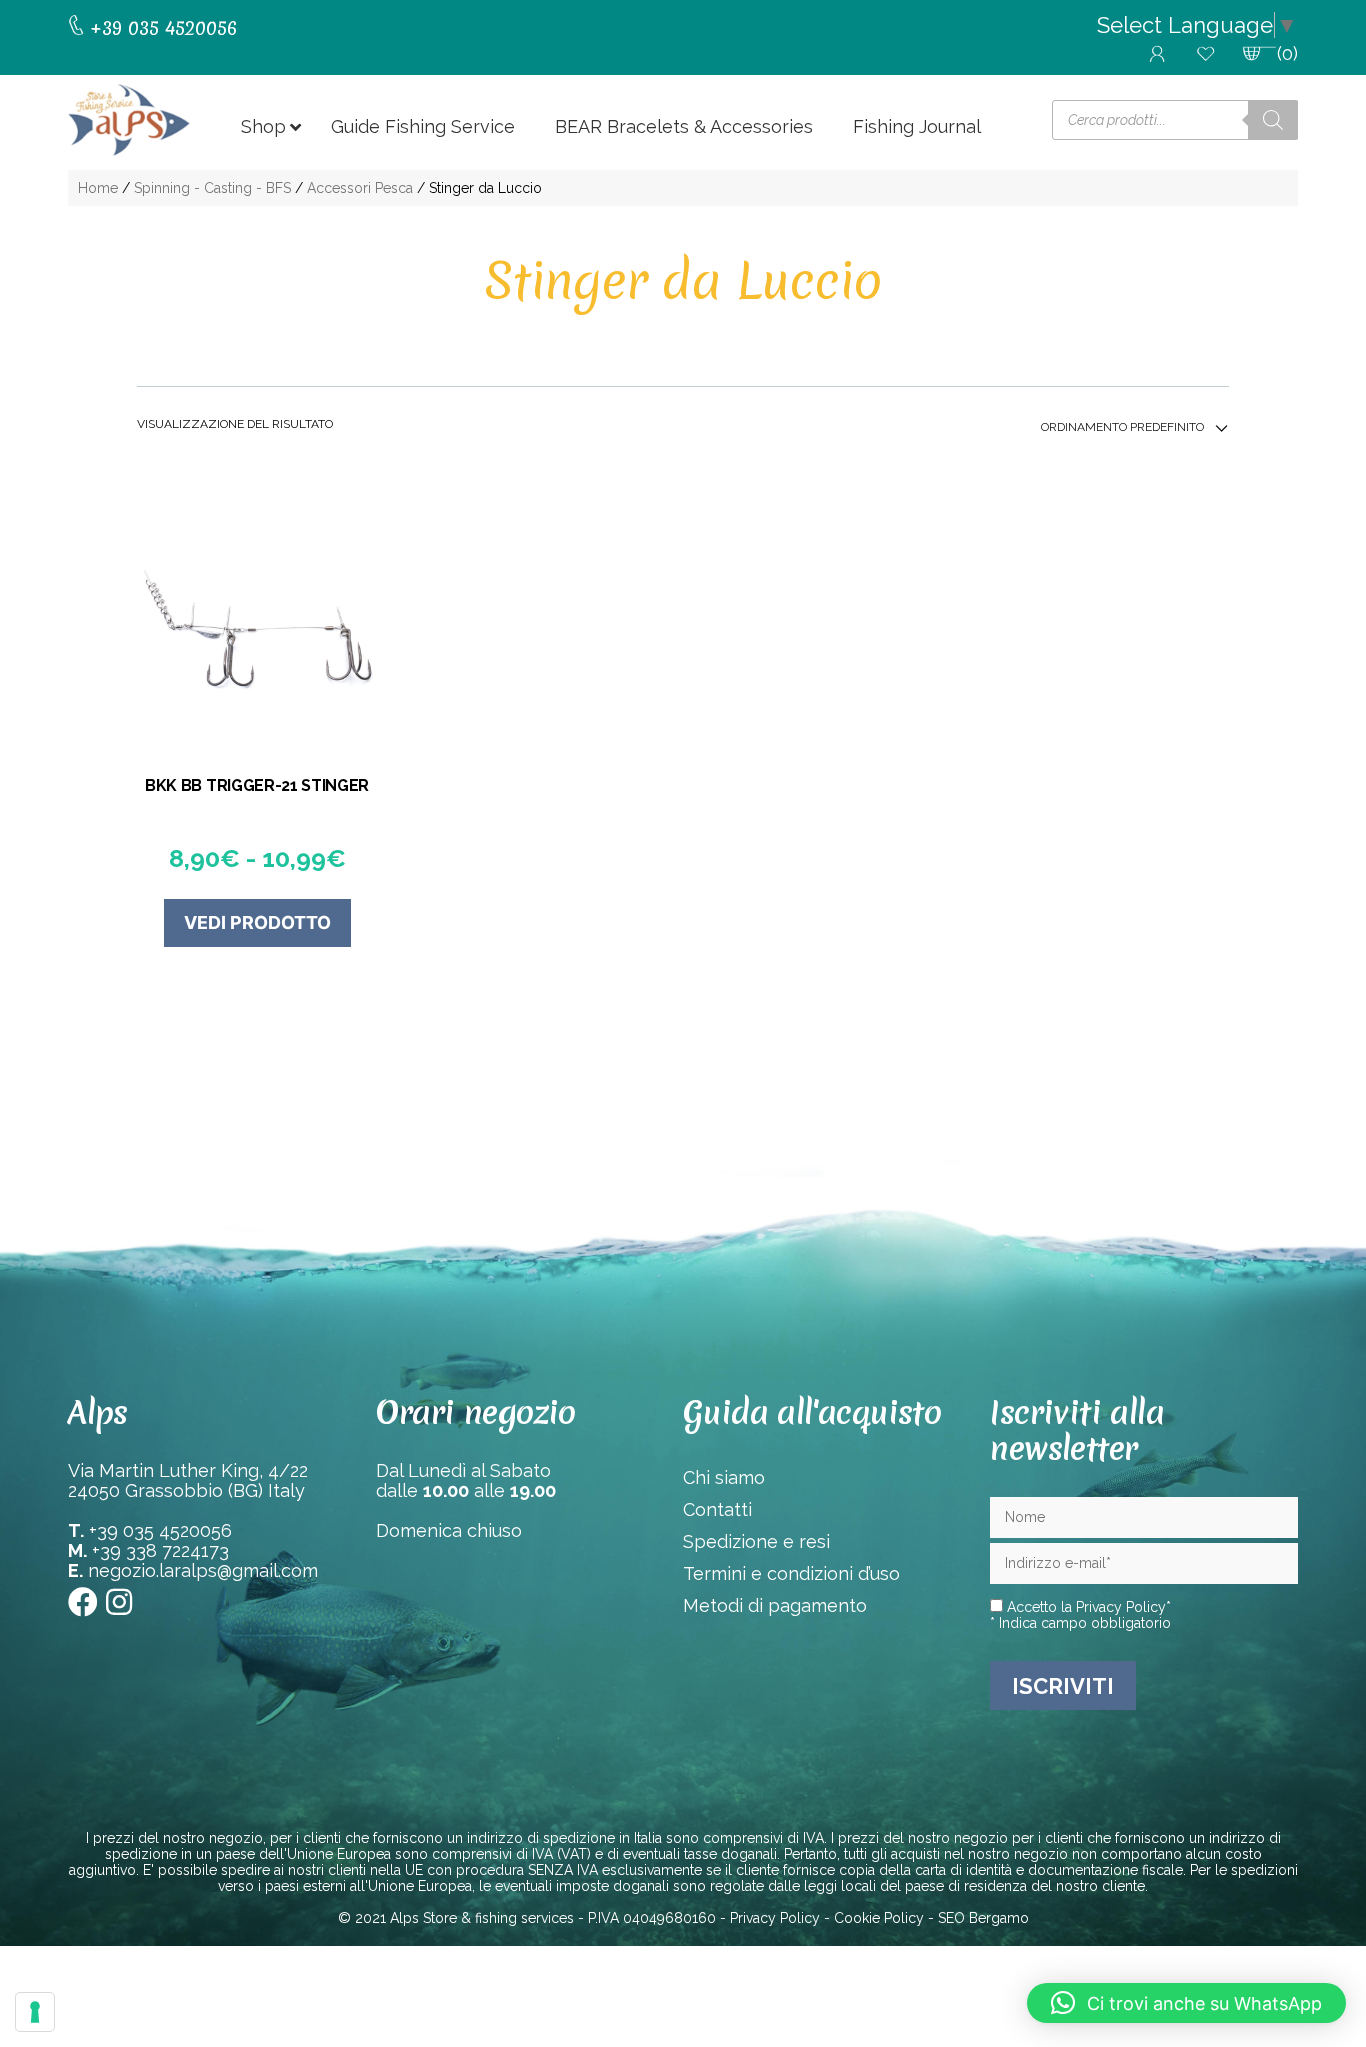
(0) (1287, 53)
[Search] (1273, 120)
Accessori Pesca (360, 188)
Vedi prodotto (257, 922)
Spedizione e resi (756, 1541)
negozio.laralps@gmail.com (203, 1570)
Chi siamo (724, 1477)
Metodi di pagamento (775, 1605)
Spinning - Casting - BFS (212, 188)
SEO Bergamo (983, 1918)
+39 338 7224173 (160, 1550)
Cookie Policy (879, 1918)
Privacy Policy (1121, 1607)
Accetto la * (1087, 1607)
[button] (1186, 2003)
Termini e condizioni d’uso (791, 1573)
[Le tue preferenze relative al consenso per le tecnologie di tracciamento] (35, 2012)
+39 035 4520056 (160, 1530)
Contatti (717, 1509)
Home (98, 188)
